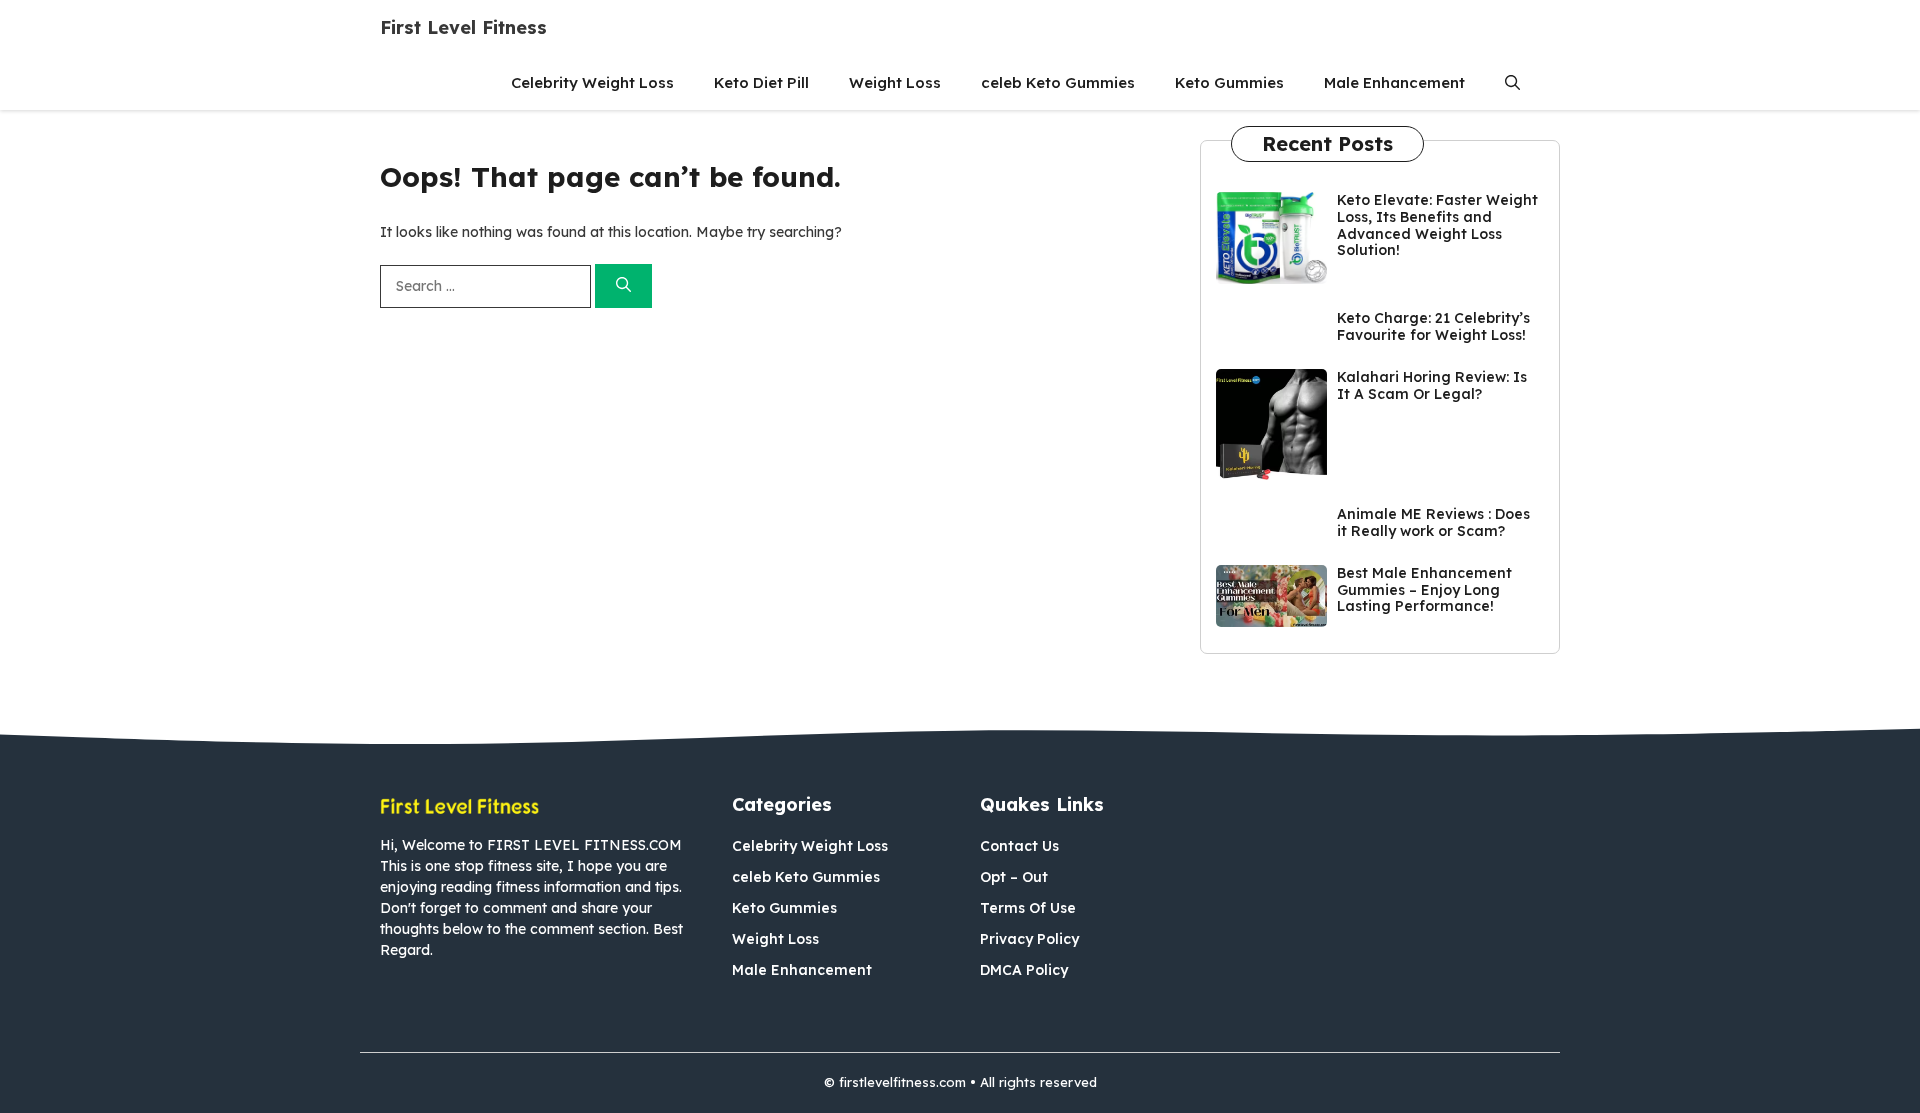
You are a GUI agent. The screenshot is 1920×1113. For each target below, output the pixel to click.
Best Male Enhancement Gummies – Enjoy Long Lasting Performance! (1424, 590)
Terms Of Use (1028, 908)
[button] (1512, 82)
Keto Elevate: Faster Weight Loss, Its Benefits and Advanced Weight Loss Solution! (1437, 225)
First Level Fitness (463, 27)
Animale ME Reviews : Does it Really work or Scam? (1433, 522)
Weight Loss (895, 82)
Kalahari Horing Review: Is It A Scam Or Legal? (1432, 385)
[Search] (623, 286)
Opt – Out (1014, 877)
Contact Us (1019, 846)
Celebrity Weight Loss (592, 82)
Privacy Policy (1029, 939)
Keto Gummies (1229, 82)
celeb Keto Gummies (1058, 82)
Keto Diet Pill (761, 82)
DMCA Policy (1024, 970)
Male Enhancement (1394, 82)
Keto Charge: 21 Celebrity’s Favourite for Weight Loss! (1433, 326)
